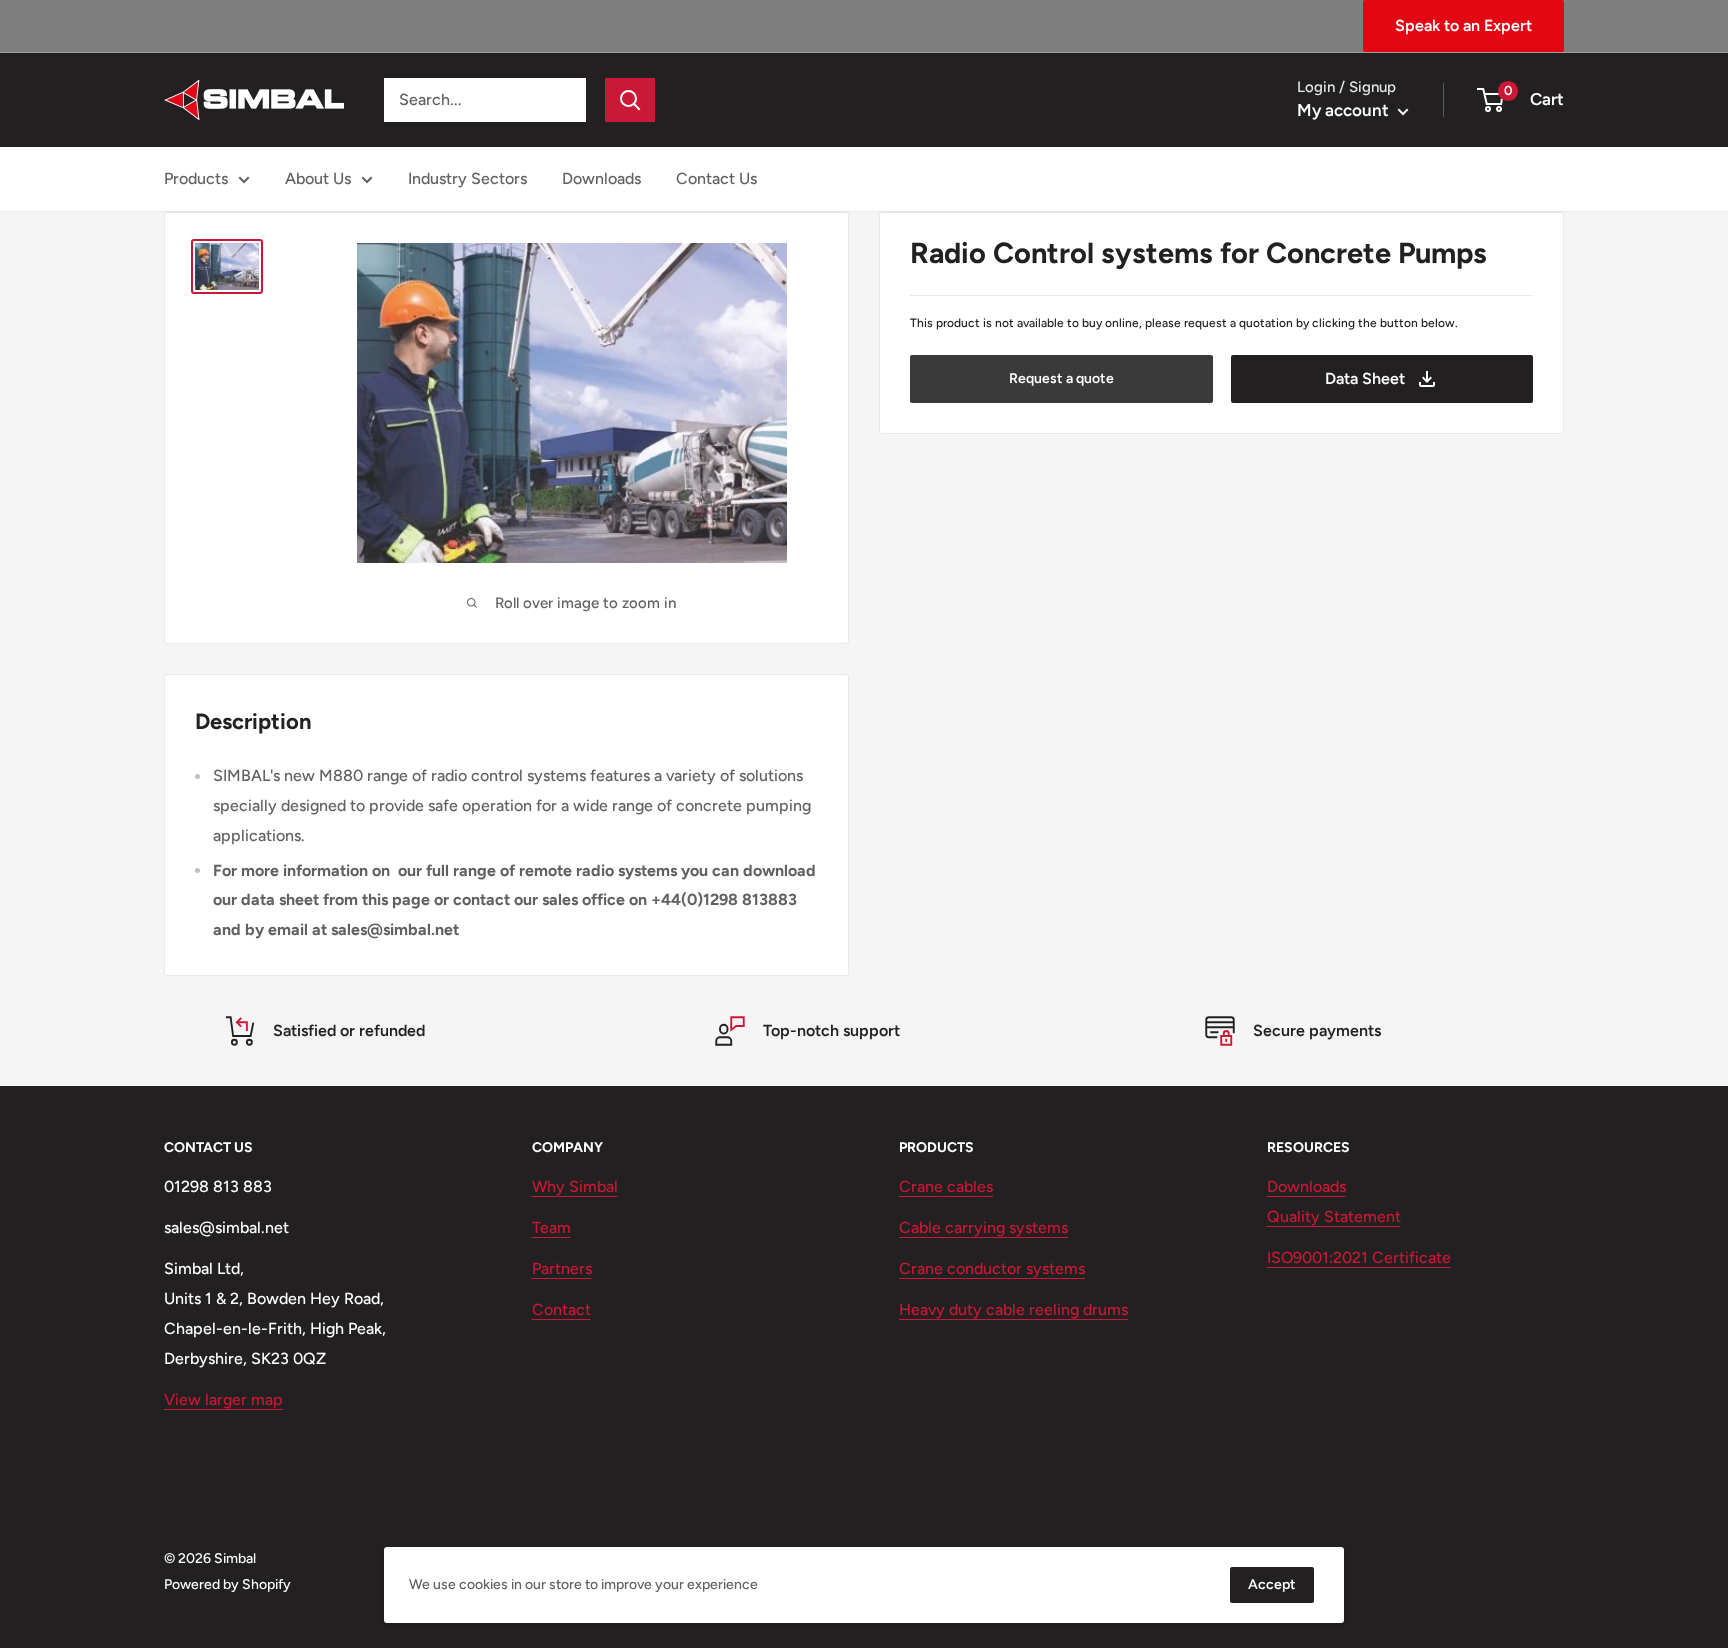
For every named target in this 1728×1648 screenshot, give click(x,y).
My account (1345, 110)
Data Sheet (1365, 378)
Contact (561, 1309)
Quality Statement (1334, 1216)
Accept (1272, 1584)
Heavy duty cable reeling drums (1013, 1309)
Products (196, 178)
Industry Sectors (467, 178)
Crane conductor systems (992, 1268)
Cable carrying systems (983, 1227)
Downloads (601, 178)
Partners (562, 1268)
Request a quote (1061, 378)
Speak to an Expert (1463, 25)
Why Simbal (575, 1186)
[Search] (630, 100)
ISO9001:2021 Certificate (1359, 1257)
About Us (318, 178)
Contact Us (716, 178)
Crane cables (946, 1186)
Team (551, 1227)
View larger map (223, 1399)
